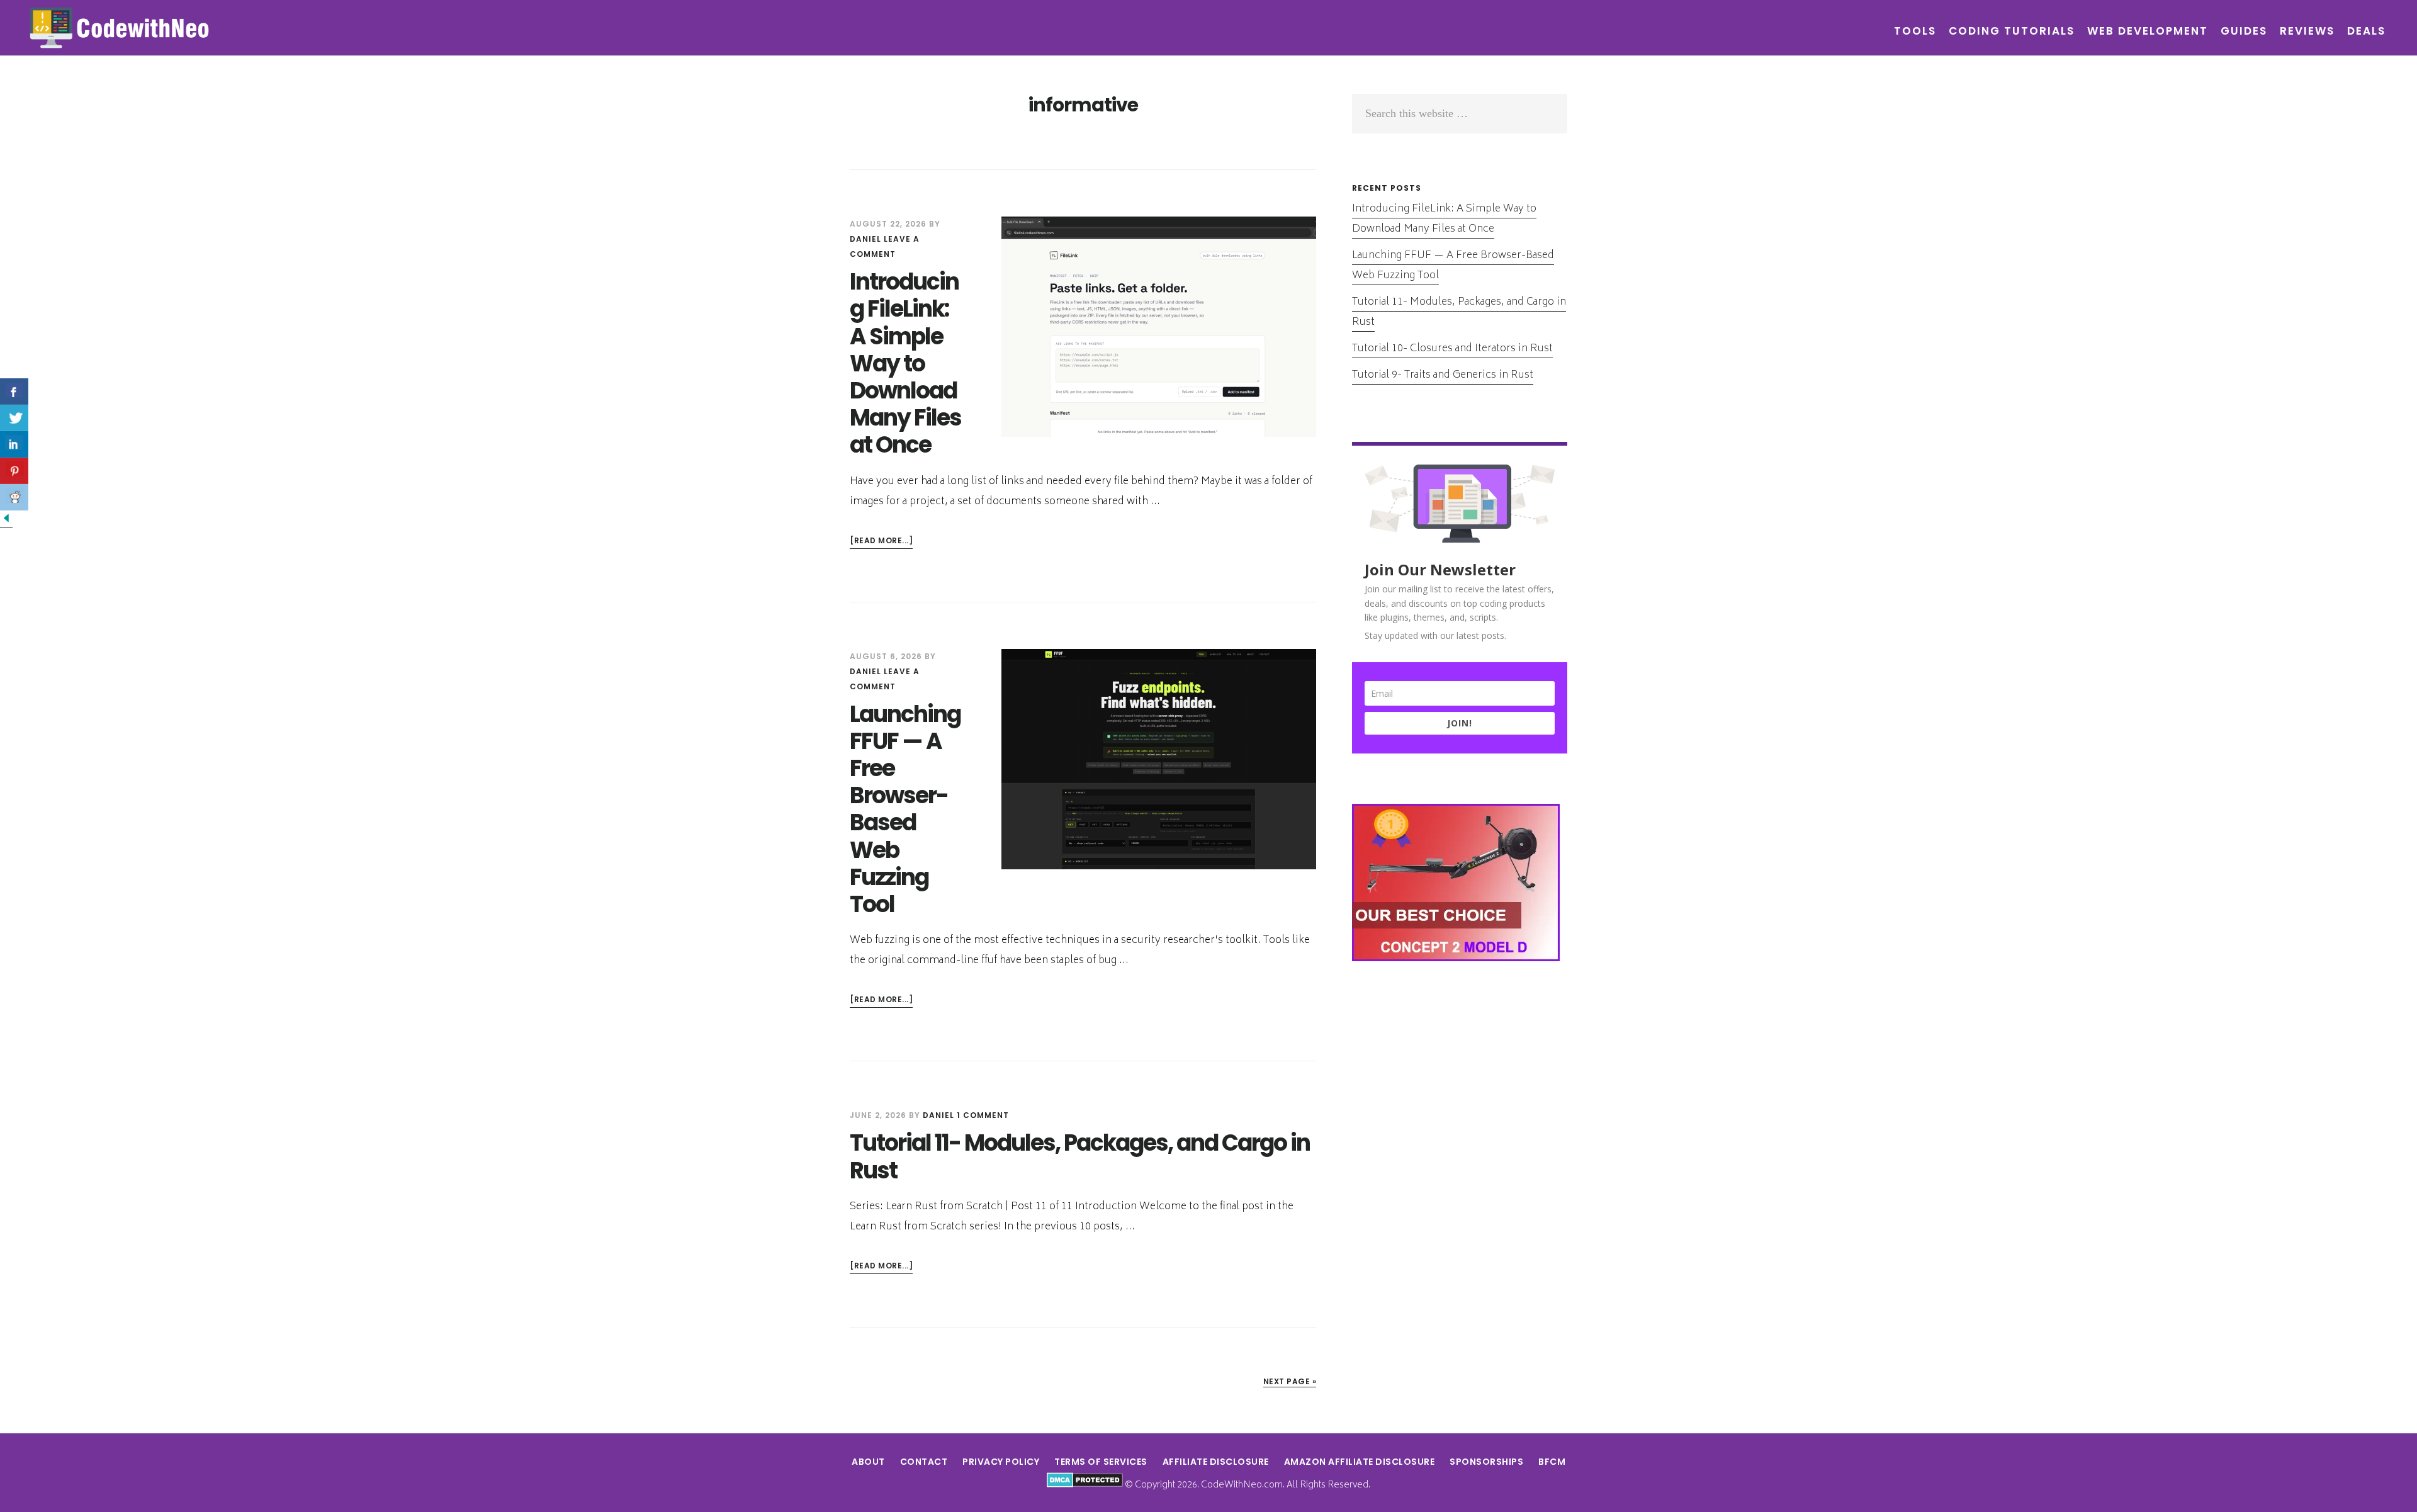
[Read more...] (881, 542)
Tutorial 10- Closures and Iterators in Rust (1452, 349)
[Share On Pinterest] (14, 471)
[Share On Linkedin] (14, 444)
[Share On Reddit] (14, 497)
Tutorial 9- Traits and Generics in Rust (1443, 375)
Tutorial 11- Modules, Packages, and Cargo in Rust (1080, 1156)
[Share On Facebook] (14, 392)
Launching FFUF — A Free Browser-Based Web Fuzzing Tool (905, 809)
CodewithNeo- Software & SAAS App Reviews (120, 28)
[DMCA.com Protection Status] (1085, 1485)
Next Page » (1290, 1381)
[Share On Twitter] (14, 418)
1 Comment (983, 1115)
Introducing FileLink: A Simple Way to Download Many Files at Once (905, 363)
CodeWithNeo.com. (1243, 1485)
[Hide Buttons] (6, 521)
